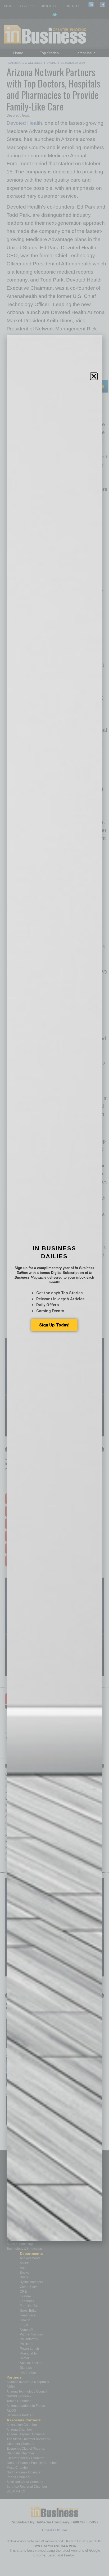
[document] (54, 1288)
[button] (94, 376)
